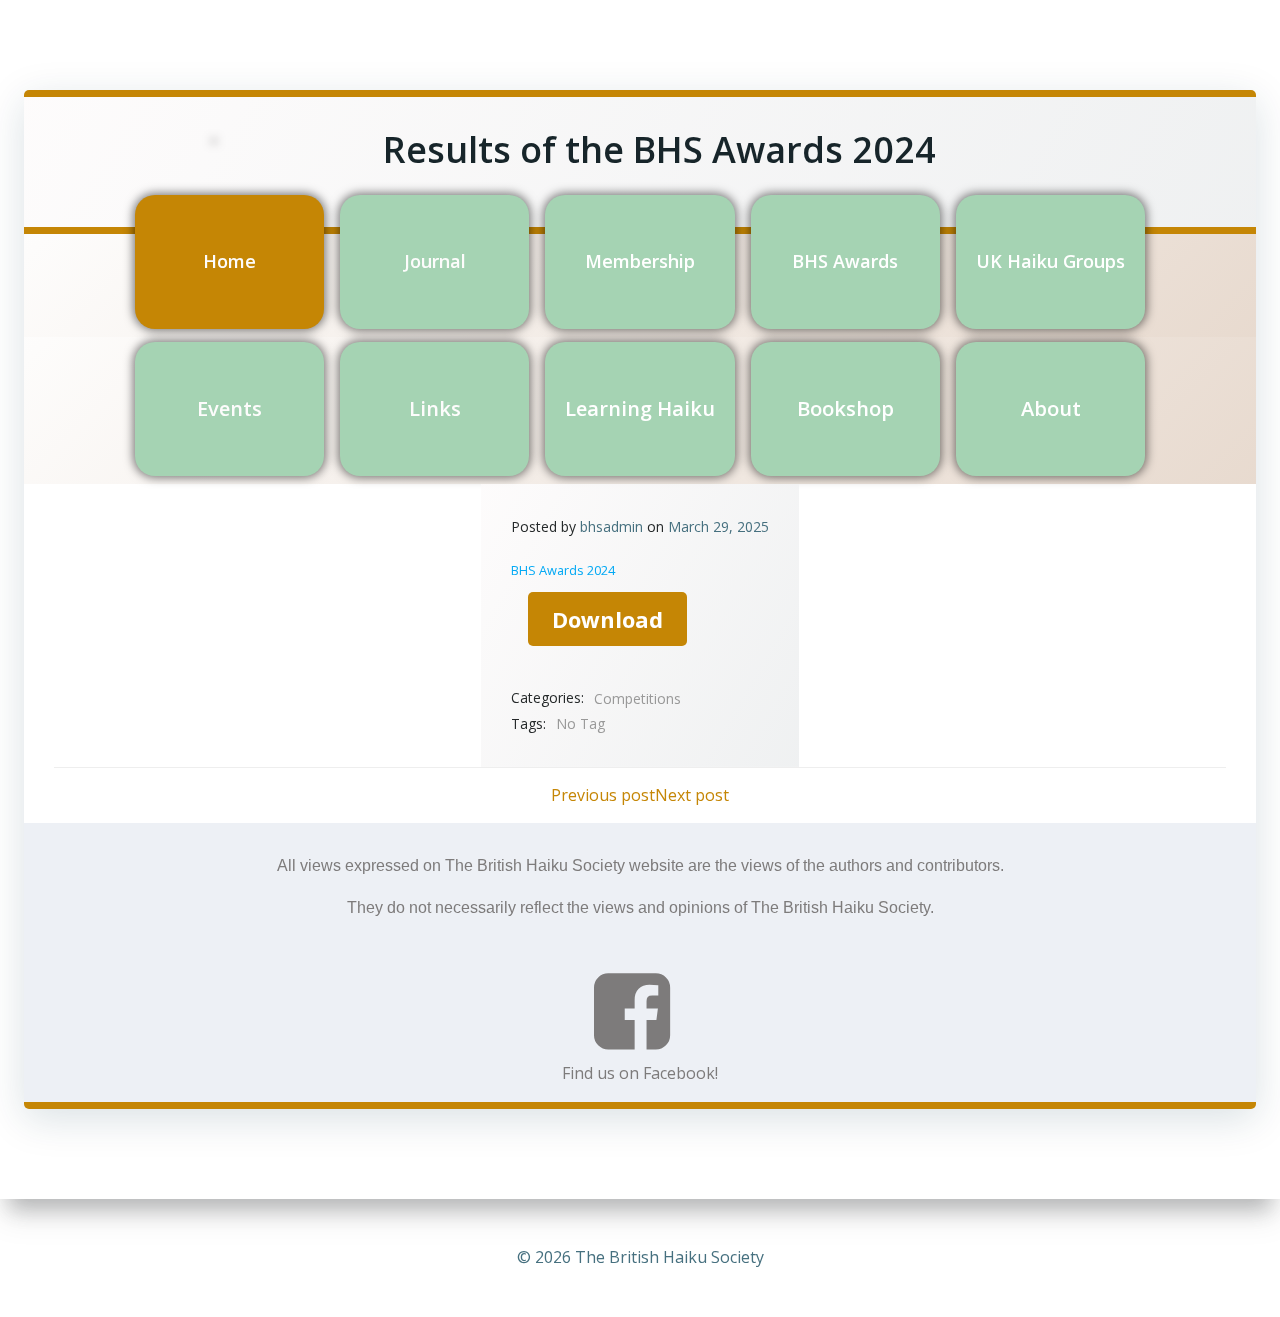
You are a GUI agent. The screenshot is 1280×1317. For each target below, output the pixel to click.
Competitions (637, 698)
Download (607, 619)
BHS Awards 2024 (563, 570)
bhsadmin (611, 526)
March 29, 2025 (718, 526)
